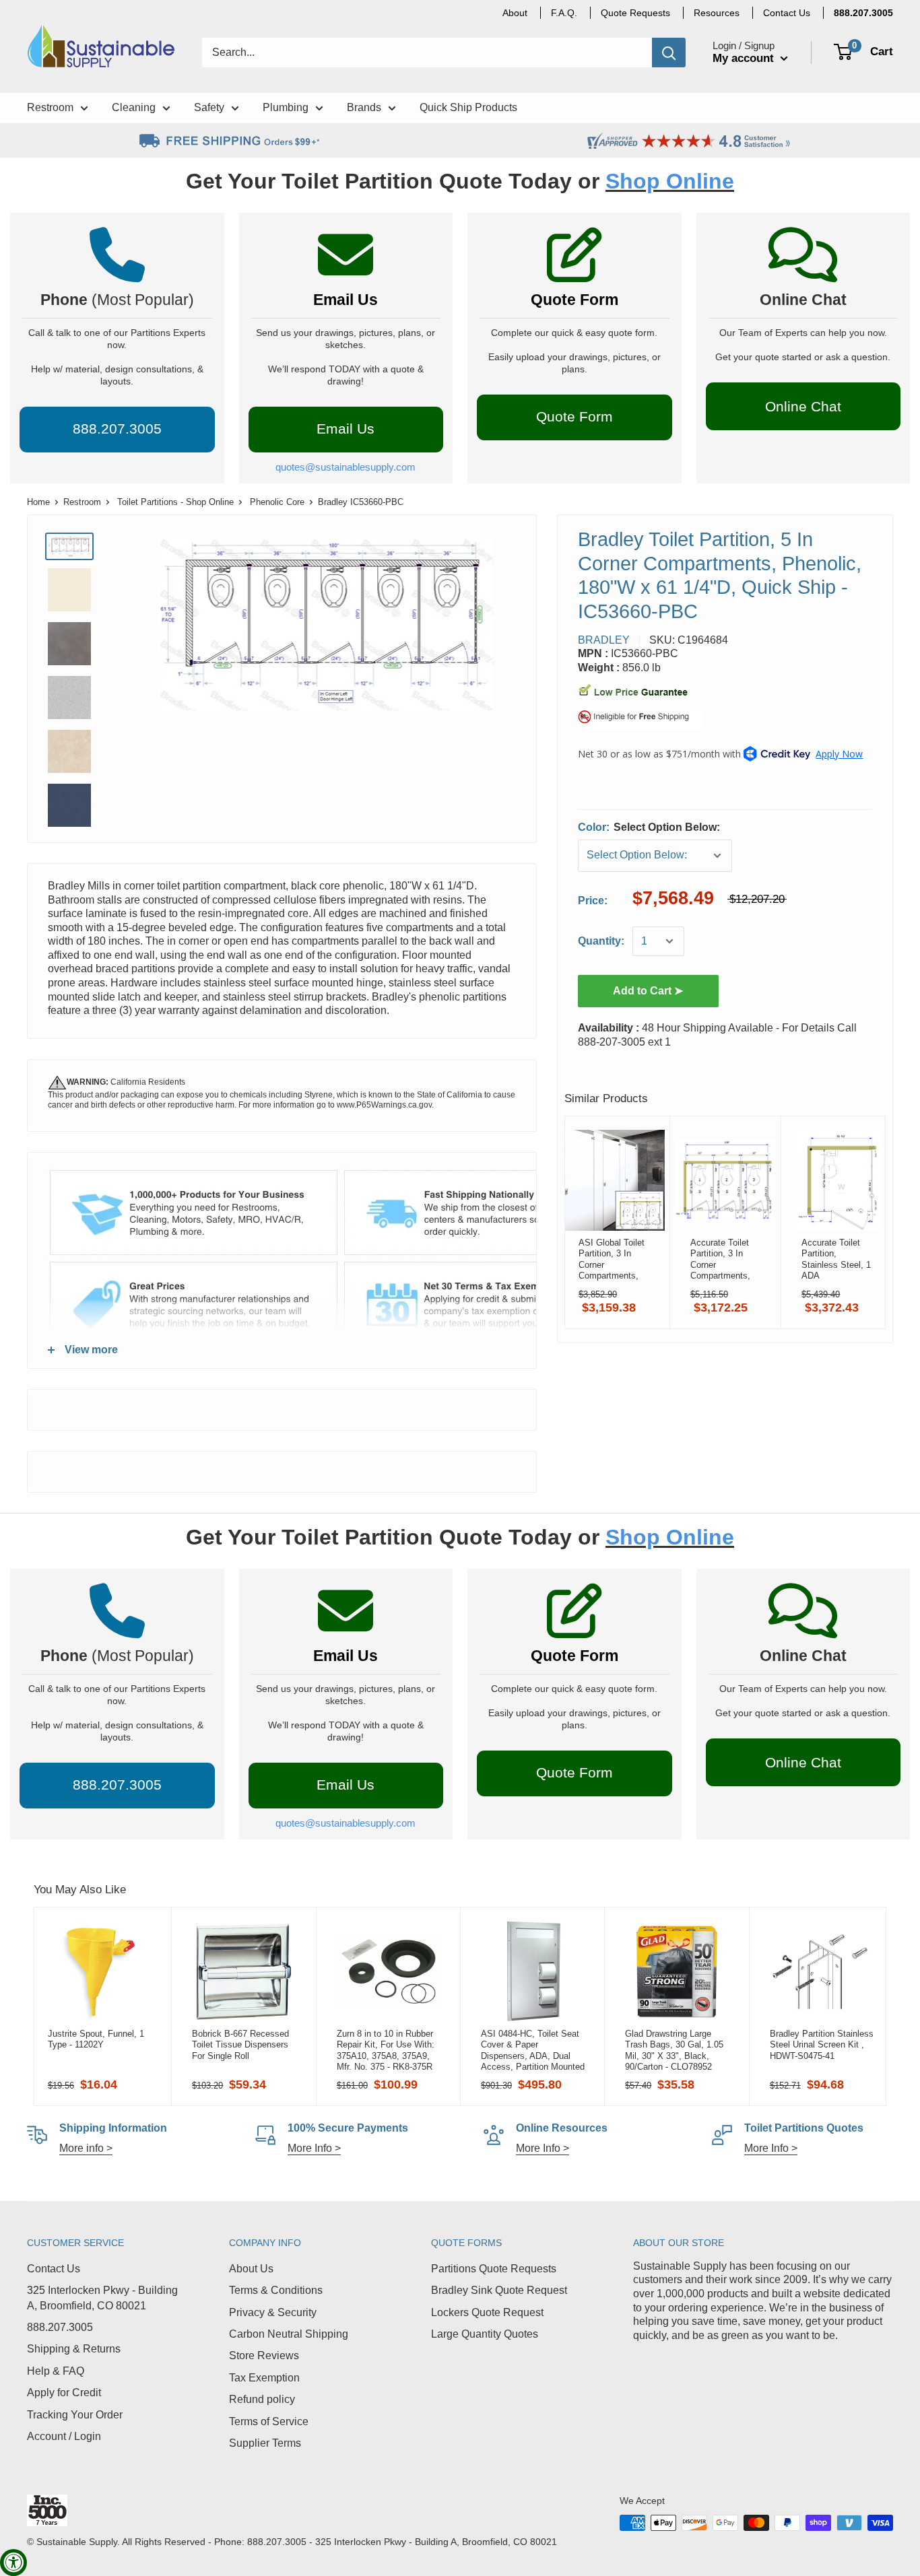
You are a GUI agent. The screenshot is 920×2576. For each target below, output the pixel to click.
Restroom (82, 502)
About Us (251, 2269)
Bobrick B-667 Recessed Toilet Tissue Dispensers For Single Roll (240, 2045)
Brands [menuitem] (364, 107)
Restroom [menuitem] (50, 107)
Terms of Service (269, 2421)
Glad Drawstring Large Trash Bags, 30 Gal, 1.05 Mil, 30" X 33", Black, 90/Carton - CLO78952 (674, 2050)
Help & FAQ (56, 2371)
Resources (717, 13)
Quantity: (601, 941)
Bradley (604, 640)
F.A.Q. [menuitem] (564, 13)
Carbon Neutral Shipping (289, 2334)
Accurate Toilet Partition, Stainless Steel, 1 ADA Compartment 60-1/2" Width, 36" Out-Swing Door (836, 1259)
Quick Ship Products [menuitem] (468, 107)
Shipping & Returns (74, 2349)
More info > (86, 2148)
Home (38, 502)
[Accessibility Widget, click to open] (13, 2563)
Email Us (346, 300)
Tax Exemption (264, 2378)
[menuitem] (863, 13)
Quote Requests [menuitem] (635, 13)
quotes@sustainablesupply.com (346, 467)
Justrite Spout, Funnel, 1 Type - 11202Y (96, 2039)
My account (745, 58)
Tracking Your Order (75, 2415)
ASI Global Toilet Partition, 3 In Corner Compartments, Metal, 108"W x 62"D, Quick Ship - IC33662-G (612, 1259)
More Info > (314, 2148)
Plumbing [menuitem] (286, 107)
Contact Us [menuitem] (787, 13)
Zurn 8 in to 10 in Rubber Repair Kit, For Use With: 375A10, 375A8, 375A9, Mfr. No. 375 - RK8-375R (386, 2050)
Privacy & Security (273, 2312)
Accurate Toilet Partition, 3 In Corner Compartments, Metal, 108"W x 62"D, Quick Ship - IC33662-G (723, 1259)
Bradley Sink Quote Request (499, 2290)
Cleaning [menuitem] (134, 107)
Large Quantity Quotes (485, 2334)
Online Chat (803, 406)
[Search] (669, 53)
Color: (649, 827)
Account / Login (64, 2436)
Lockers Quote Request (487, 2312)
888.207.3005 (60, 2327)
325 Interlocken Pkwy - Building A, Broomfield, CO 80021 (102, 2298)
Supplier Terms (265, 2443)
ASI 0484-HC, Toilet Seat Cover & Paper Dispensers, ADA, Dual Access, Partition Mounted (533, 2050)
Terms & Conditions (276, 2290)
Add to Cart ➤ (648, 991)
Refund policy (262, 2399)
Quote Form (574, 300)
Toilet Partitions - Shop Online (175, 502)
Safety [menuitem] (209, 107)
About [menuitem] (515, 13)
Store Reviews (264, 2355)
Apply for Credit (64, 2393)
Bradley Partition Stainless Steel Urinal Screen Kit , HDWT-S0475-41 (822, 2045)
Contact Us (54, 2269)
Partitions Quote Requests (494, 2269)
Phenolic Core (277, 502)
